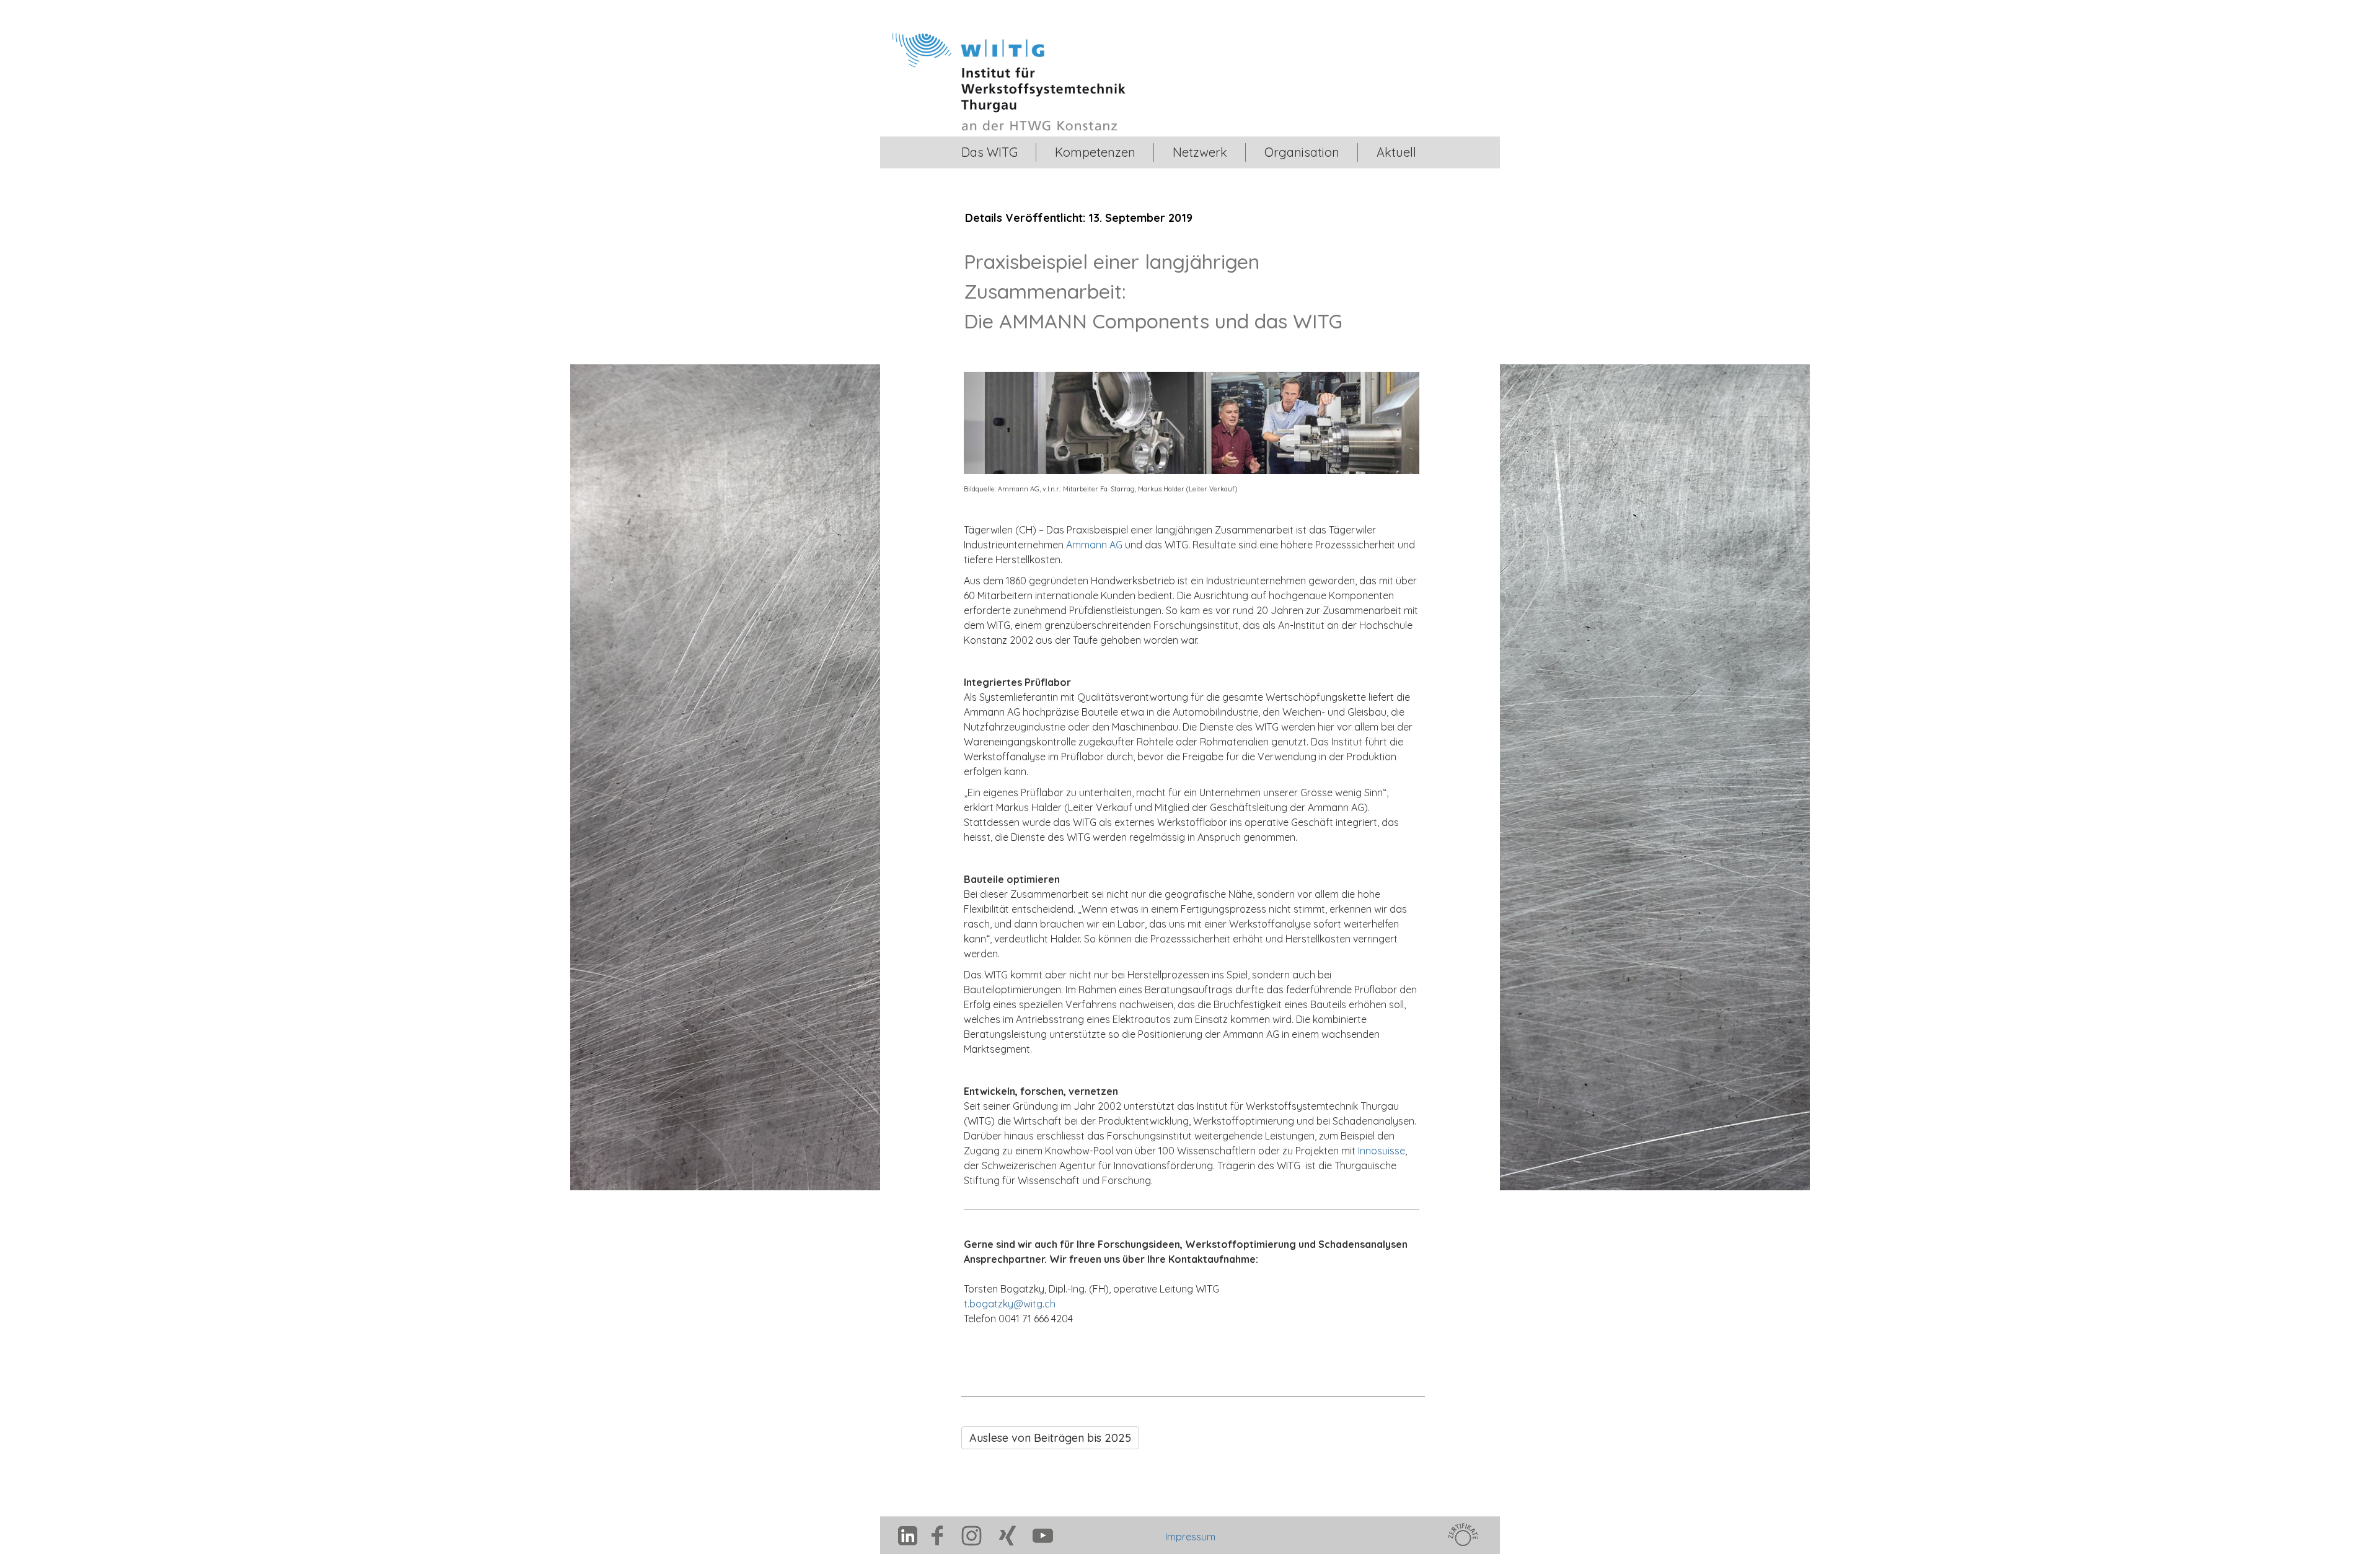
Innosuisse (1382, 1151)
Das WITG (989, 152)
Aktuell (1396, 152)
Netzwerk (1200, 152)
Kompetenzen (1095, 152)
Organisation (1302, 152)
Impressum (1190, 1537)
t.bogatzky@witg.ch (1010, 1304)
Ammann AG (1094, 545)
